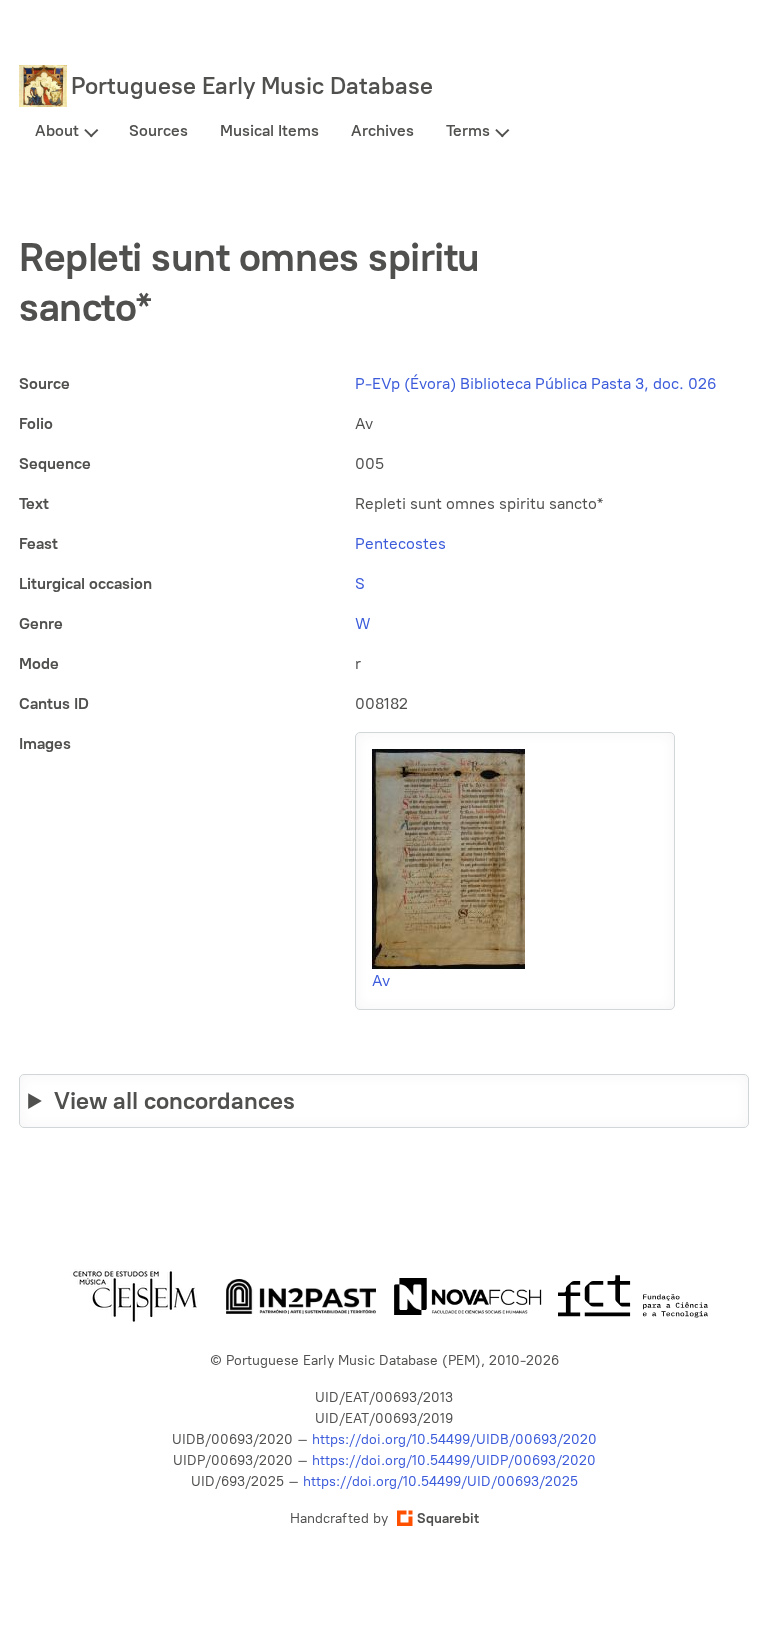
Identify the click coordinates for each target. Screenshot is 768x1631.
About (57, 130)
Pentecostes (400, 543)
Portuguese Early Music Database (252, 85)
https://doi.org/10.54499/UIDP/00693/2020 (454, 1460)
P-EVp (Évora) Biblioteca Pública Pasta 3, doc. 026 (536, 383)
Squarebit (448, 1518)
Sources (158, 130)
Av (381, 980)
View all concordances (174, 1100)
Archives (382, 130)
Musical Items (269, 130)
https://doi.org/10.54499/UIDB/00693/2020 (454, 1439)
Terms (468, 130)
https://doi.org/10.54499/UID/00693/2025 (440, 1481)
